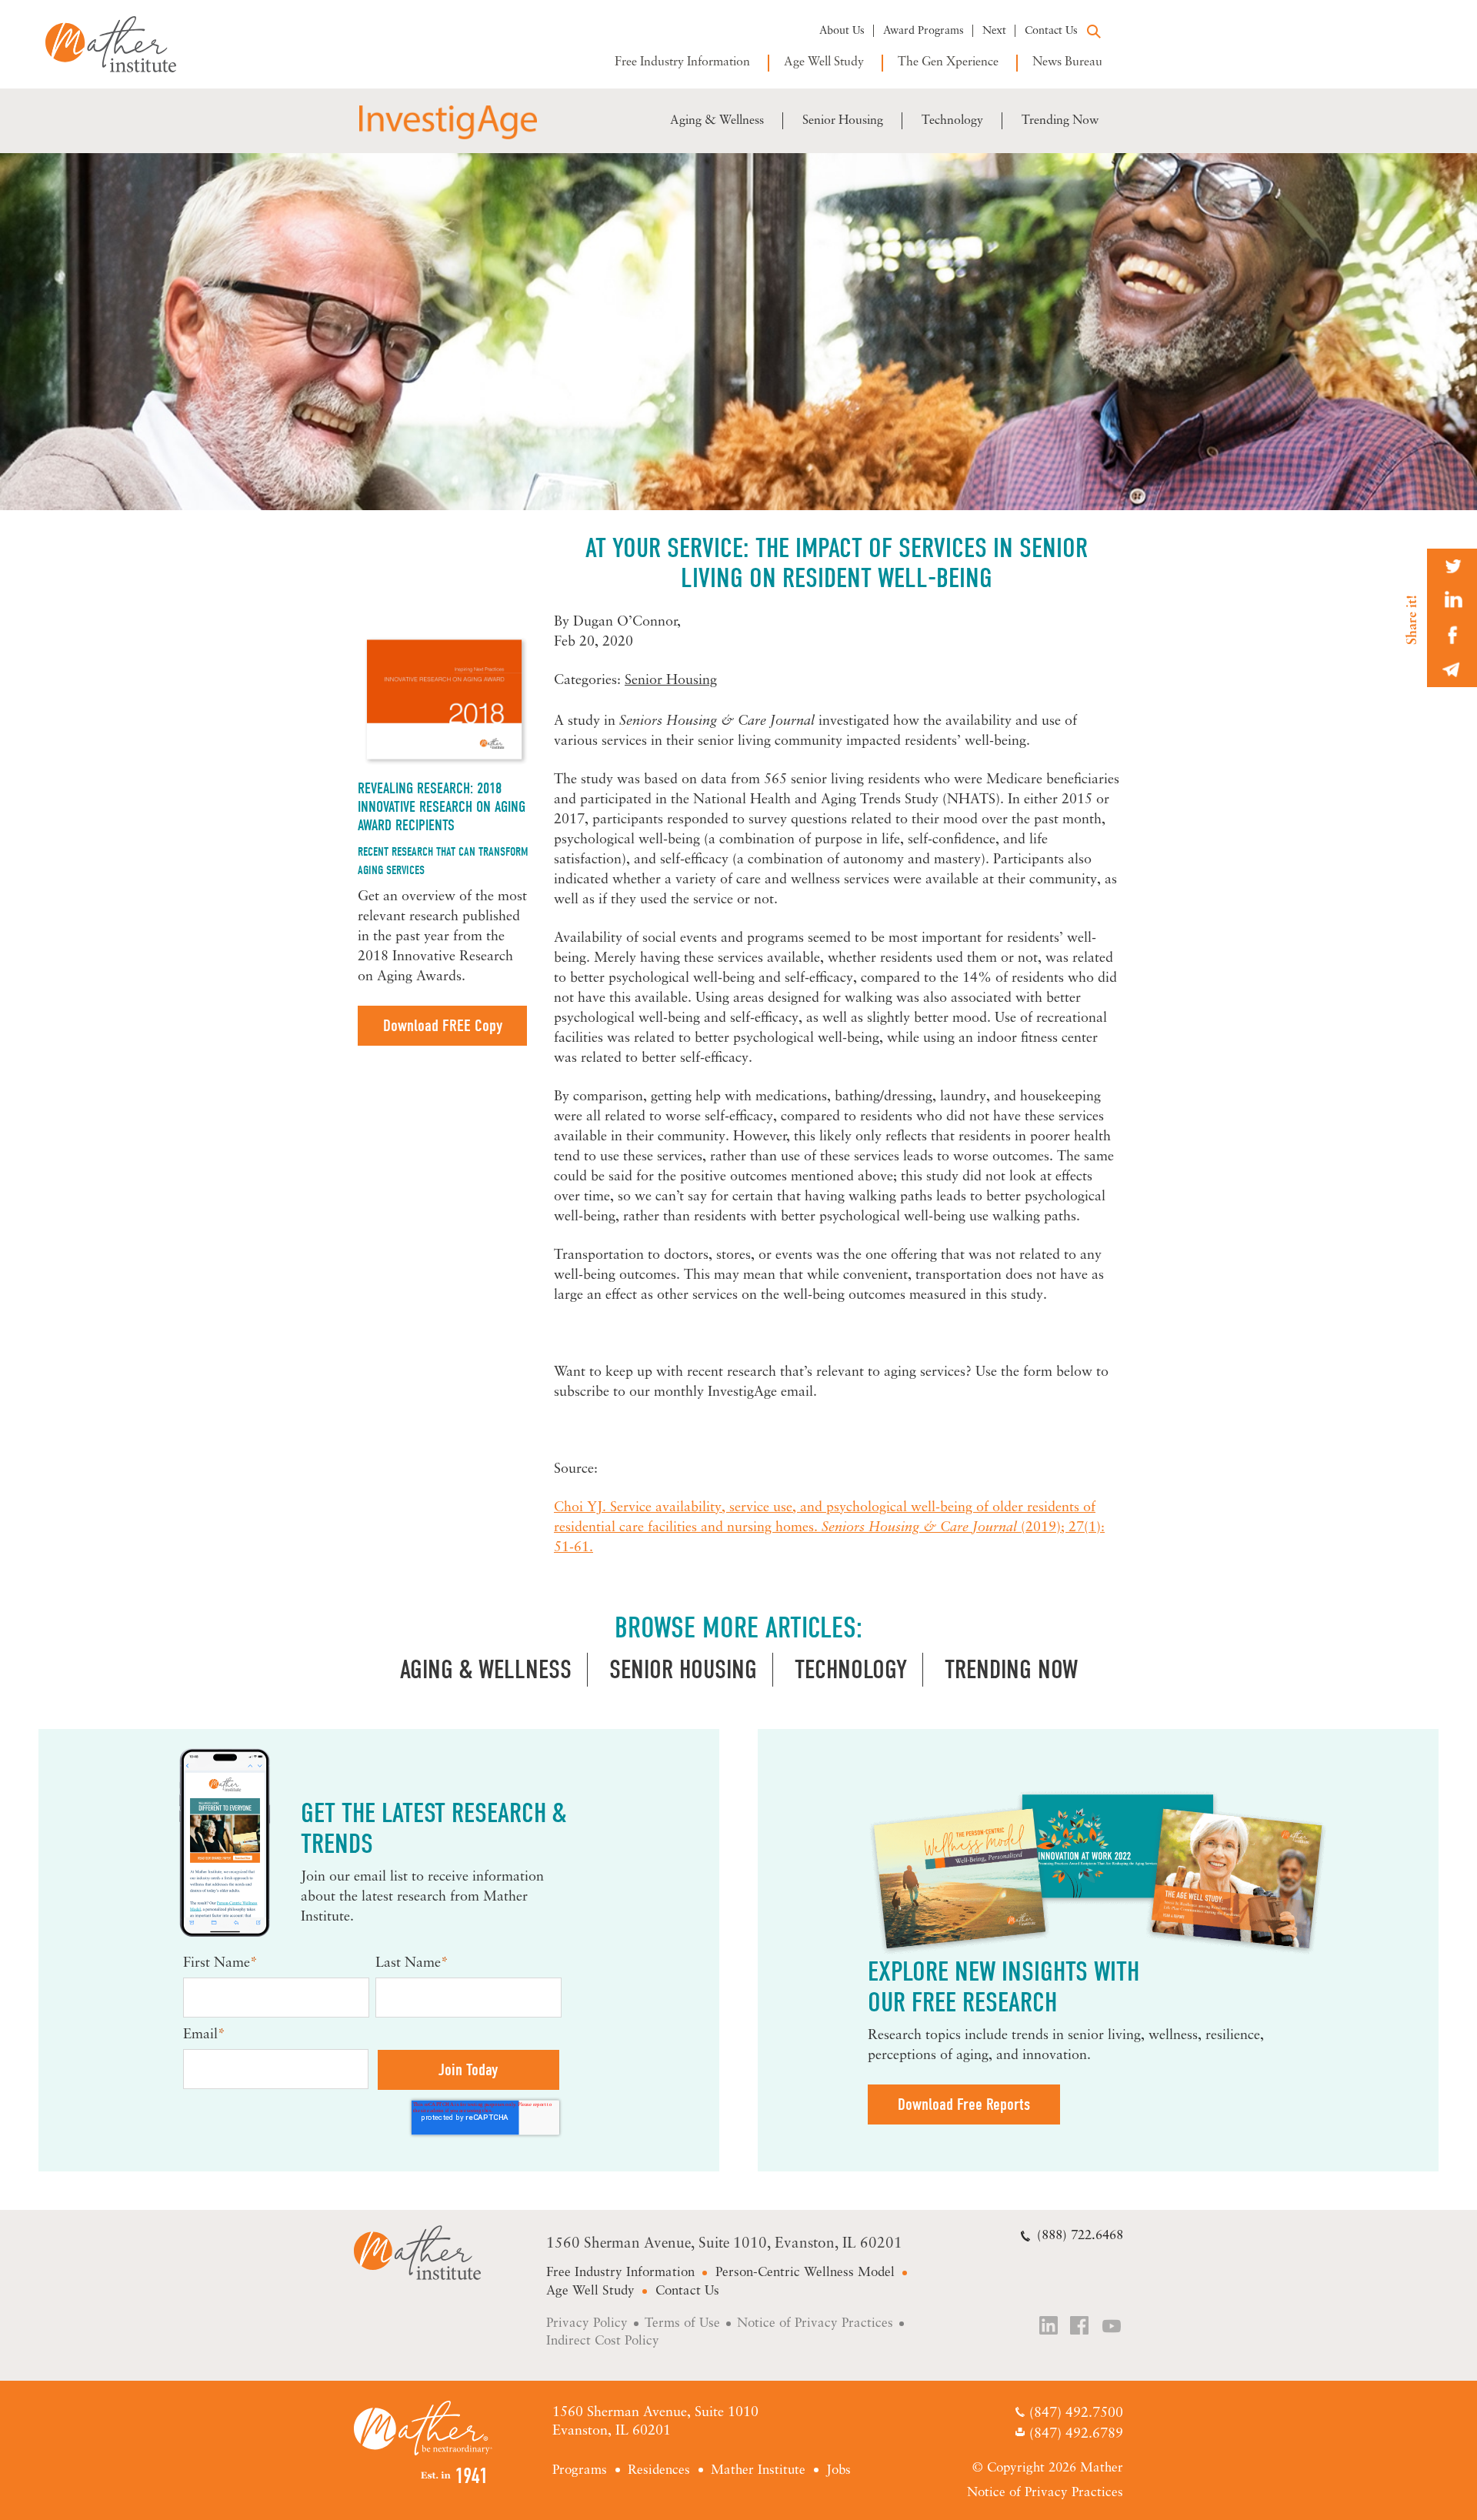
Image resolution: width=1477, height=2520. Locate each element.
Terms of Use (682, 2323)
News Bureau (1067, 62)
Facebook (1081, 2327)
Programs (580, 2470)
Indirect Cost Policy (603, 2341)
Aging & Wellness (717, 121)
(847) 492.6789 (1076, 2435)
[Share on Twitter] (1452, 566)
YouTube (1112, 2327)
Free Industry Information (682, 62)
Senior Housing (843, 121)
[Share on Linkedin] (1452, 601)
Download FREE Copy (443, 1026)
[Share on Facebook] (1452, 635)
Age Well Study (824, 62)
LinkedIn (1049, 2327)
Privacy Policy (587, 2323)
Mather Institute (122, 44)
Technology (952, 121)
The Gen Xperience (948, 62)
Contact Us (1051, 31)
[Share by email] (1452, 670)
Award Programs (924, 31)
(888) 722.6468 (1080, 2236)
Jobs (839, 2470)
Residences (659, 2470)
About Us (842, 31)
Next (994, 31)
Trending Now (1060, 121)
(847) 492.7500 (1076, 2414)
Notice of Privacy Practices (815, 2323)
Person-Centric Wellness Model (805, 2273)
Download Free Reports (964, 2104)
